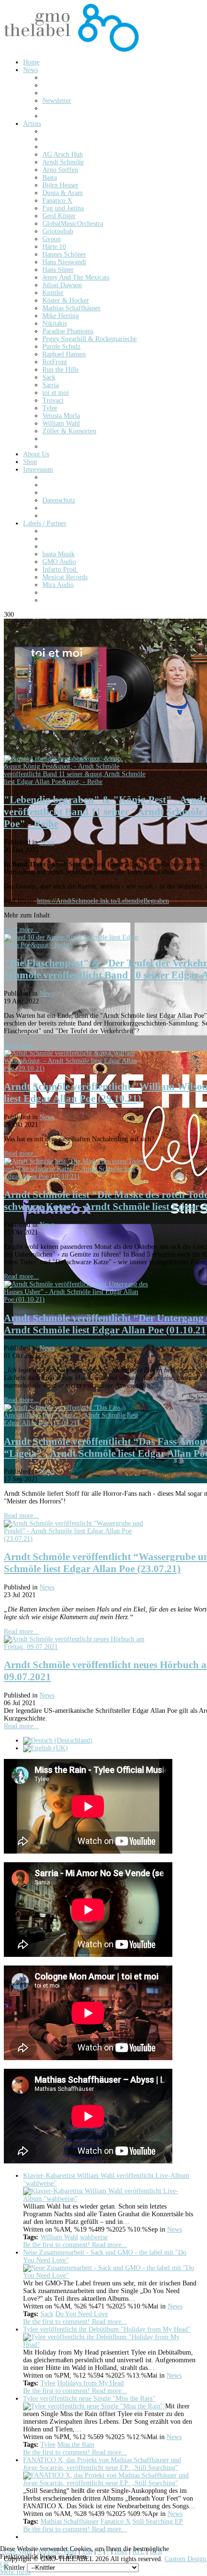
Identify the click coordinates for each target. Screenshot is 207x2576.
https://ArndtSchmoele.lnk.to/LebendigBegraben (103, 901)
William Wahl (59, 2237)
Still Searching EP (158, 2521)
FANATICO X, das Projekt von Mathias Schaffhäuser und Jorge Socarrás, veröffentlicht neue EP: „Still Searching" (102, 2464)
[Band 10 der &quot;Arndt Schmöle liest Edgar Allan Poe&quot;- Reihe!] (76, 945)
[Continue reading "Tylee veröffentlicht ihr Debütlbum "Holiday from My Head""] (110, 2345)
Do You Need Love (82, 2314)
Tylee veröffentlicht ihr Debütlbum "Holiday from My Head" (107, 2329)
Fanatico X (116, 2521)
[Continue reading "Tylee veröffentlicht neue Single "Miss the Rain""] (94, 2406)
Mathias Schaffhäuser (70, 2521)
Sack (47, 2314)
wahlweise (94, 2237)
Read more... (21, 930)
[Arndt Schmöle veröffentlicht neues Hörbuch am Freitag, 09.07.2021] (76, 1647)
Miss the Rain (76, 2445)
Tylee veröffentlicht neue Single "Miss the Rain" (89, 2399)
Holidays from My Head (91, 2383)
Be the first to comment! (58, 2245)
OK (5, 2564)
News (47, 842)
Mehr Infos (15, 2572)
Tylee (48, 2383)
